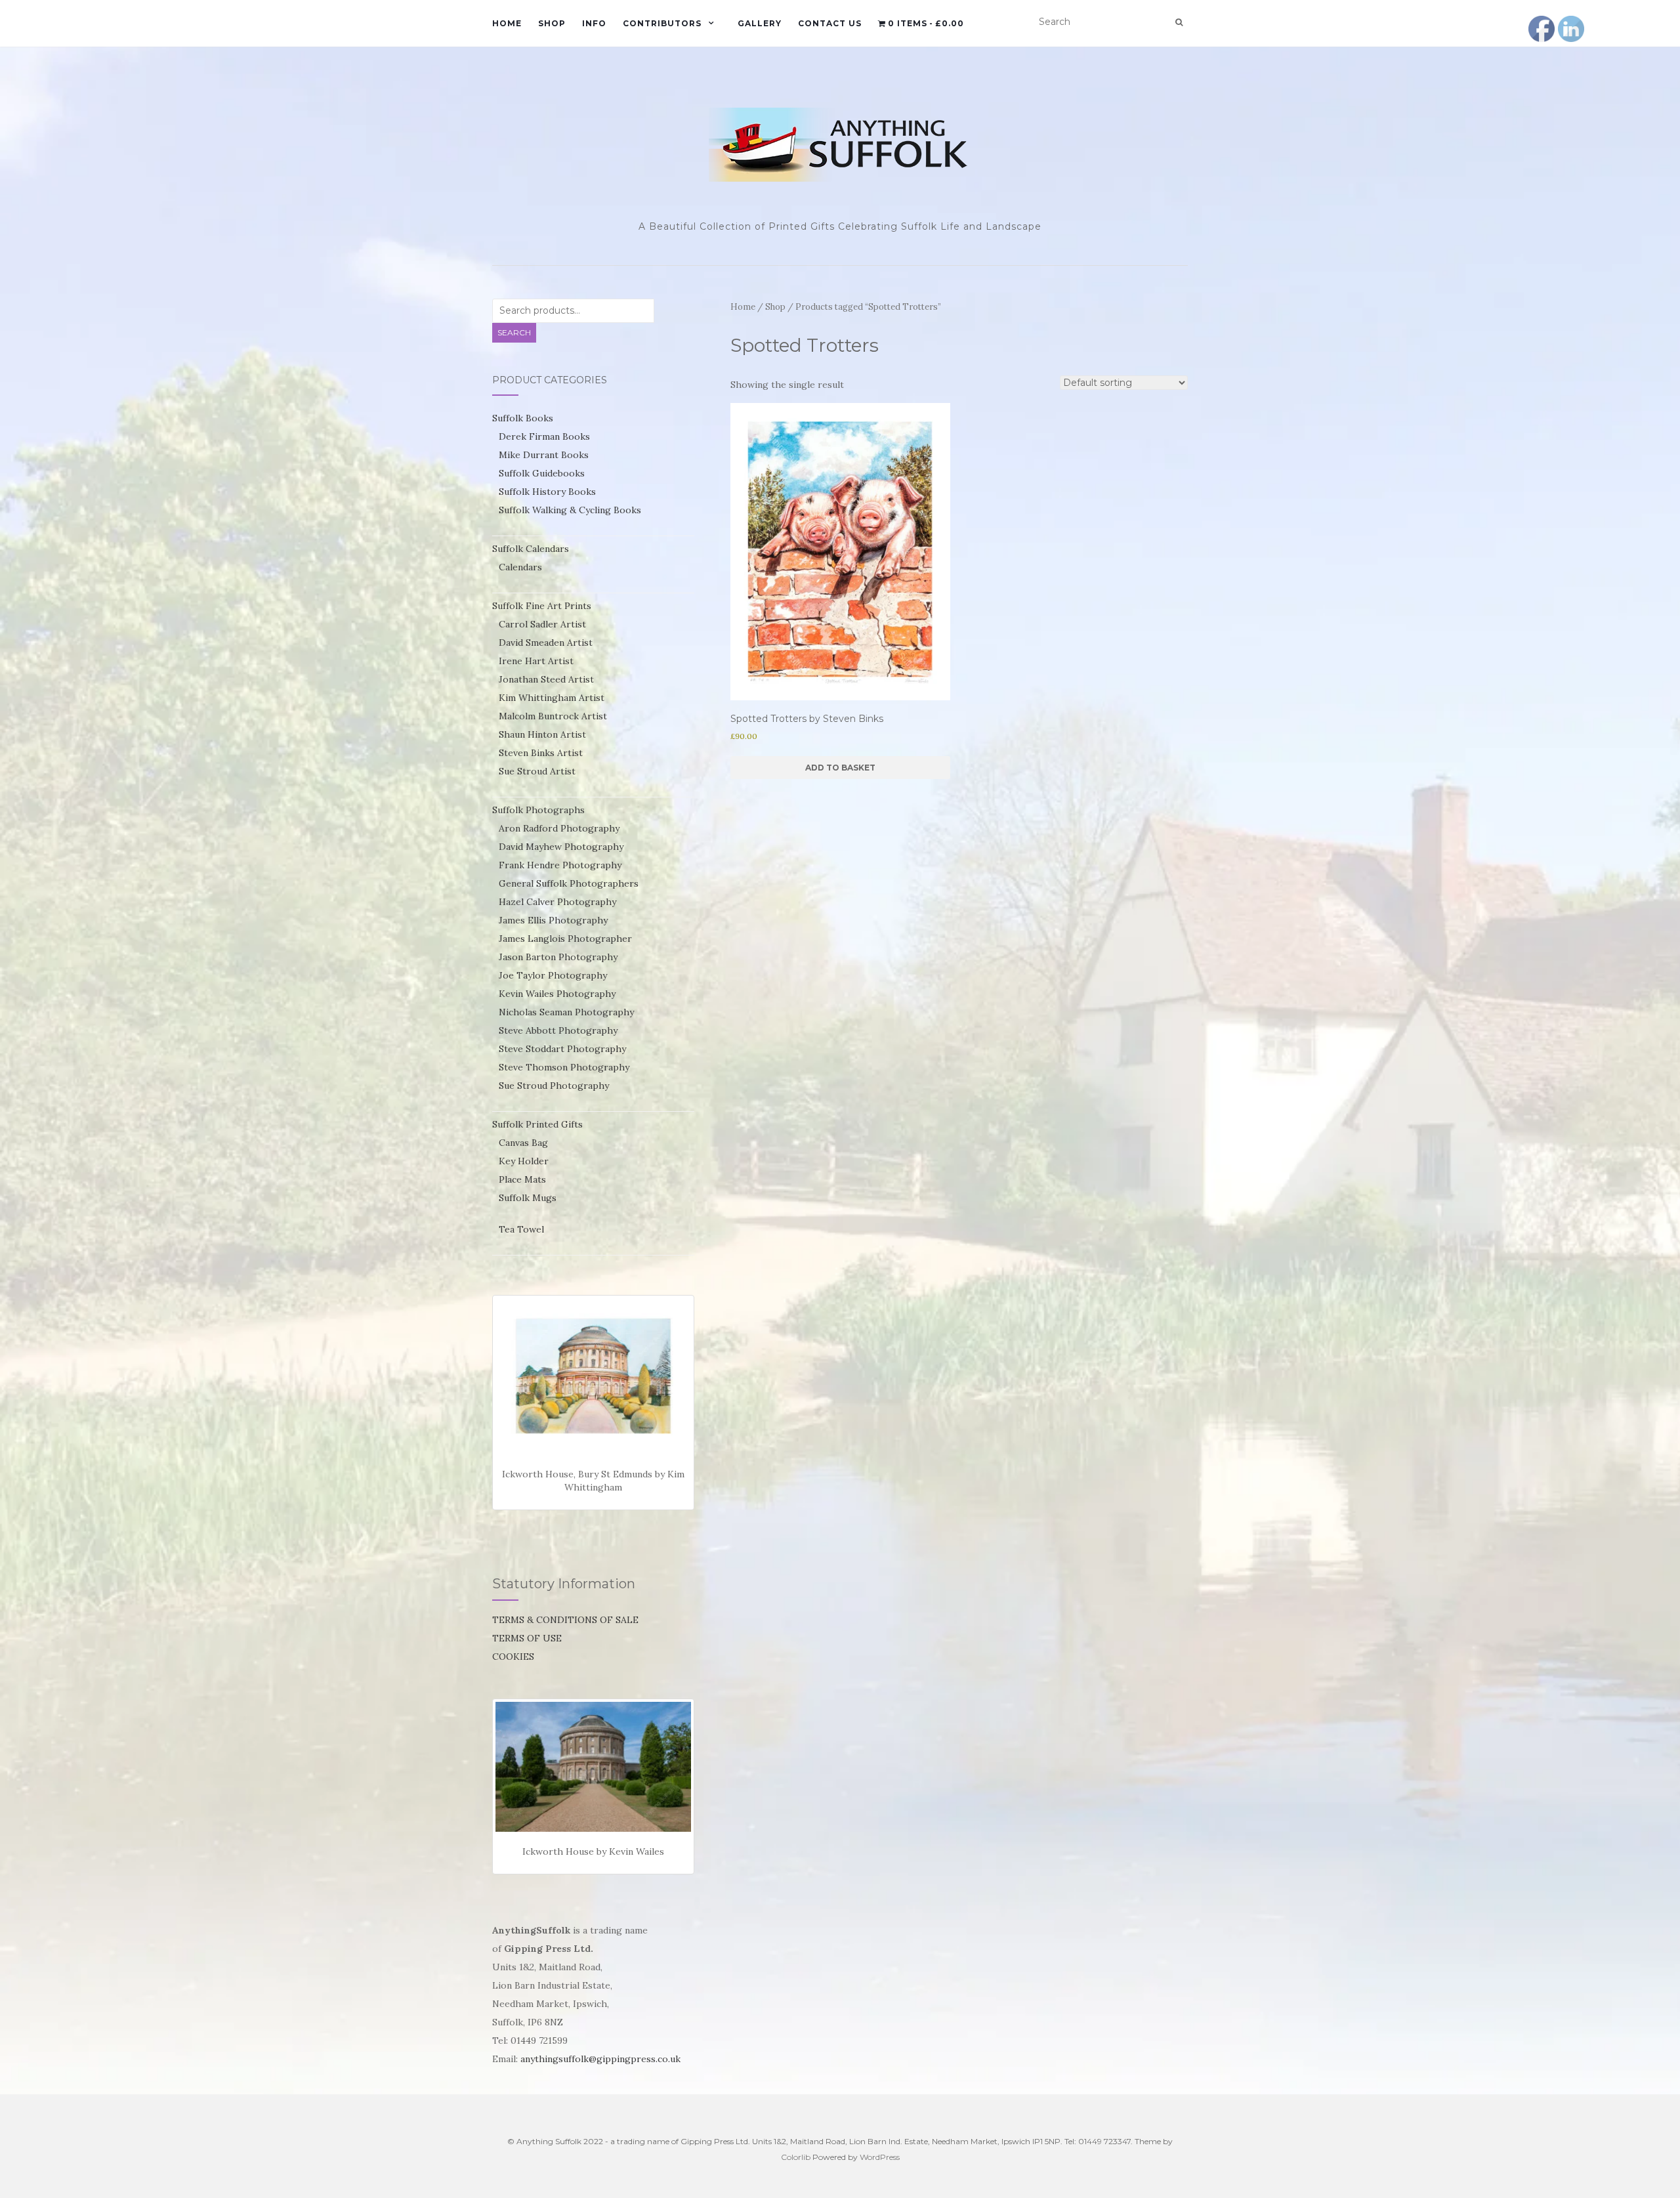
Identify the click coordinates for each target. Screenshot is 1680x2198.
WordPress (880, 2157)
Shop (552, 23)
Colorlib (796, 2157)
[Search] (1179, 22)
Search (514, 332)
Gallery (760, 23)
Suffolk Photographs (538, 810)
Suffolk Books (523, 418)
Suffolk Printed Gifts (537, 1124)
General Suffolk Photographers (569, 883)
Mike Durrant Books (544, 455)
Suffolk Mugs (528, 1198)
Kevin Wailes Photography (557, 994)
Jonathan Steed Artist (546, 679)
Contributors (662, 23)
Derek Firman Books (544, 436)
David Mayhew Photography (561, 847)
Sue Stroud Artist (537, 771)
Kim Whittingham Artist (552, 698)
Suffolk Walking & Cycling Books (570, 510)
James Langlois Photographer (565, 939)
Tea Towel (521, 1229)
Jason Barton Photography (558, 957)
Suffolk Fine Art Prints (542, 606)
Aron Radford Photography (559, 828)
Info (594, 23)
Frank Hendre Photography (560, 865)
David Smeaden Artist (546, 643)
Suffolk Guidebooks (542, 473)
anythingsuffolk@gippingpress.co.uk (600, 2059)
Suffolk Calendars (531, 549)
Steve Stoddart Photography (562, 1049)
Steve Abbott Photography (558, 1030)
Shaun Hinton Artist (542, 734)
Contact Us (830, 23)
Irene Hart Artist (536, 661)
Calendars (520, 567)
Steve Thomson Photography (564, 1067)
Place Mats (522, 1179)
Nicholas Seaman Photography (566, 1012)
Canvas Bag (523, 1143)
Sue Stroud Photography (554, 1086)
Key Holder (524, 1161)
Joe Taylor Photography (553, 975)
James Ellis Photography (553, 920)
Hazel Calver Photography (557, 902)
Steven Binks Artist (541, 753)
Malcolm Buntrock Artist (553, 716)
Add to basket (840, 768)
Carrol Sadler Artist (542, 624)
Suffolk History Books (547, 492)
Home (507, 23)
